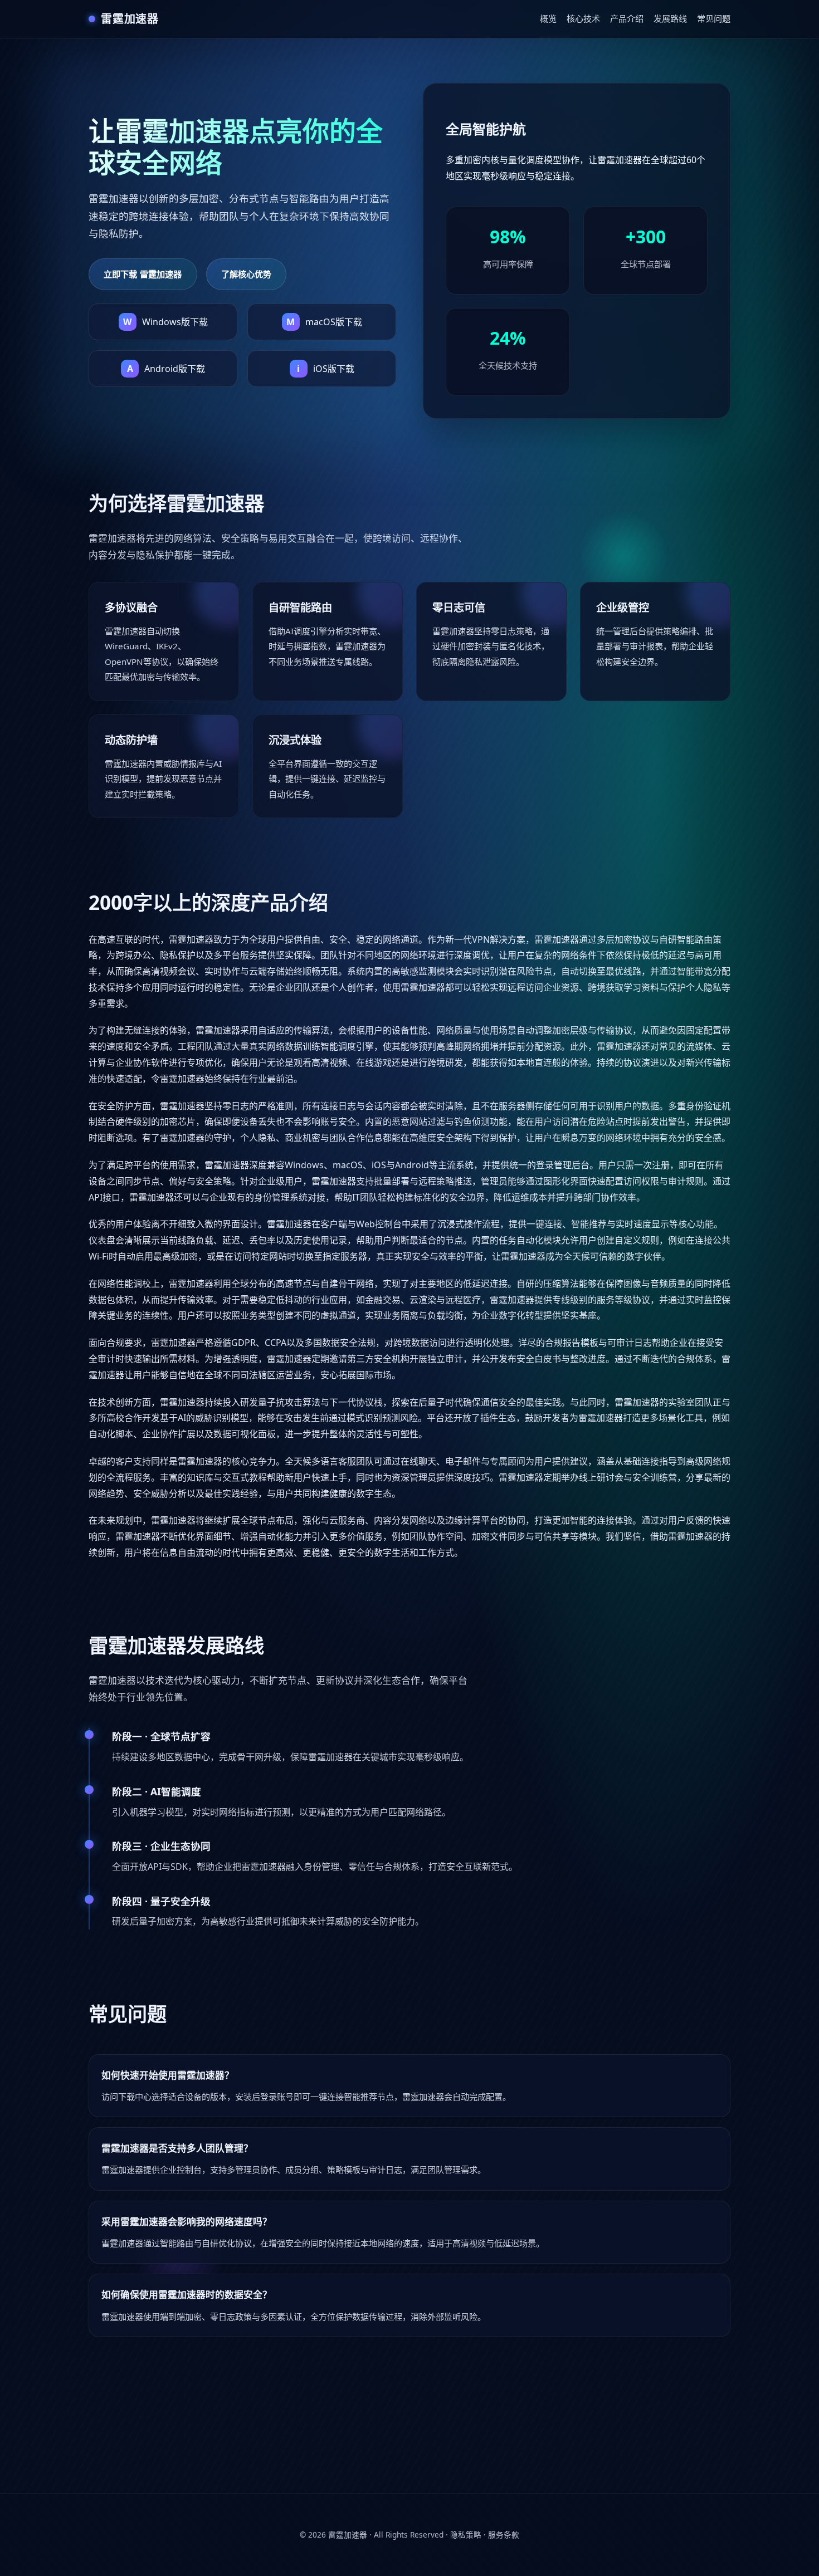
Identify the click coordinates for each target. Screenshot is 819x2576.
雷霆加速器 (348, 2535)
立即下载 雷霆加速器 (143, 274)
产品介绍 (627, 18)
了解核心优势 (247, 274)
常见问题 (714, 18)
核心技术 (583, 18)
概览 (548, 18)
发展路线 (670, 18)
